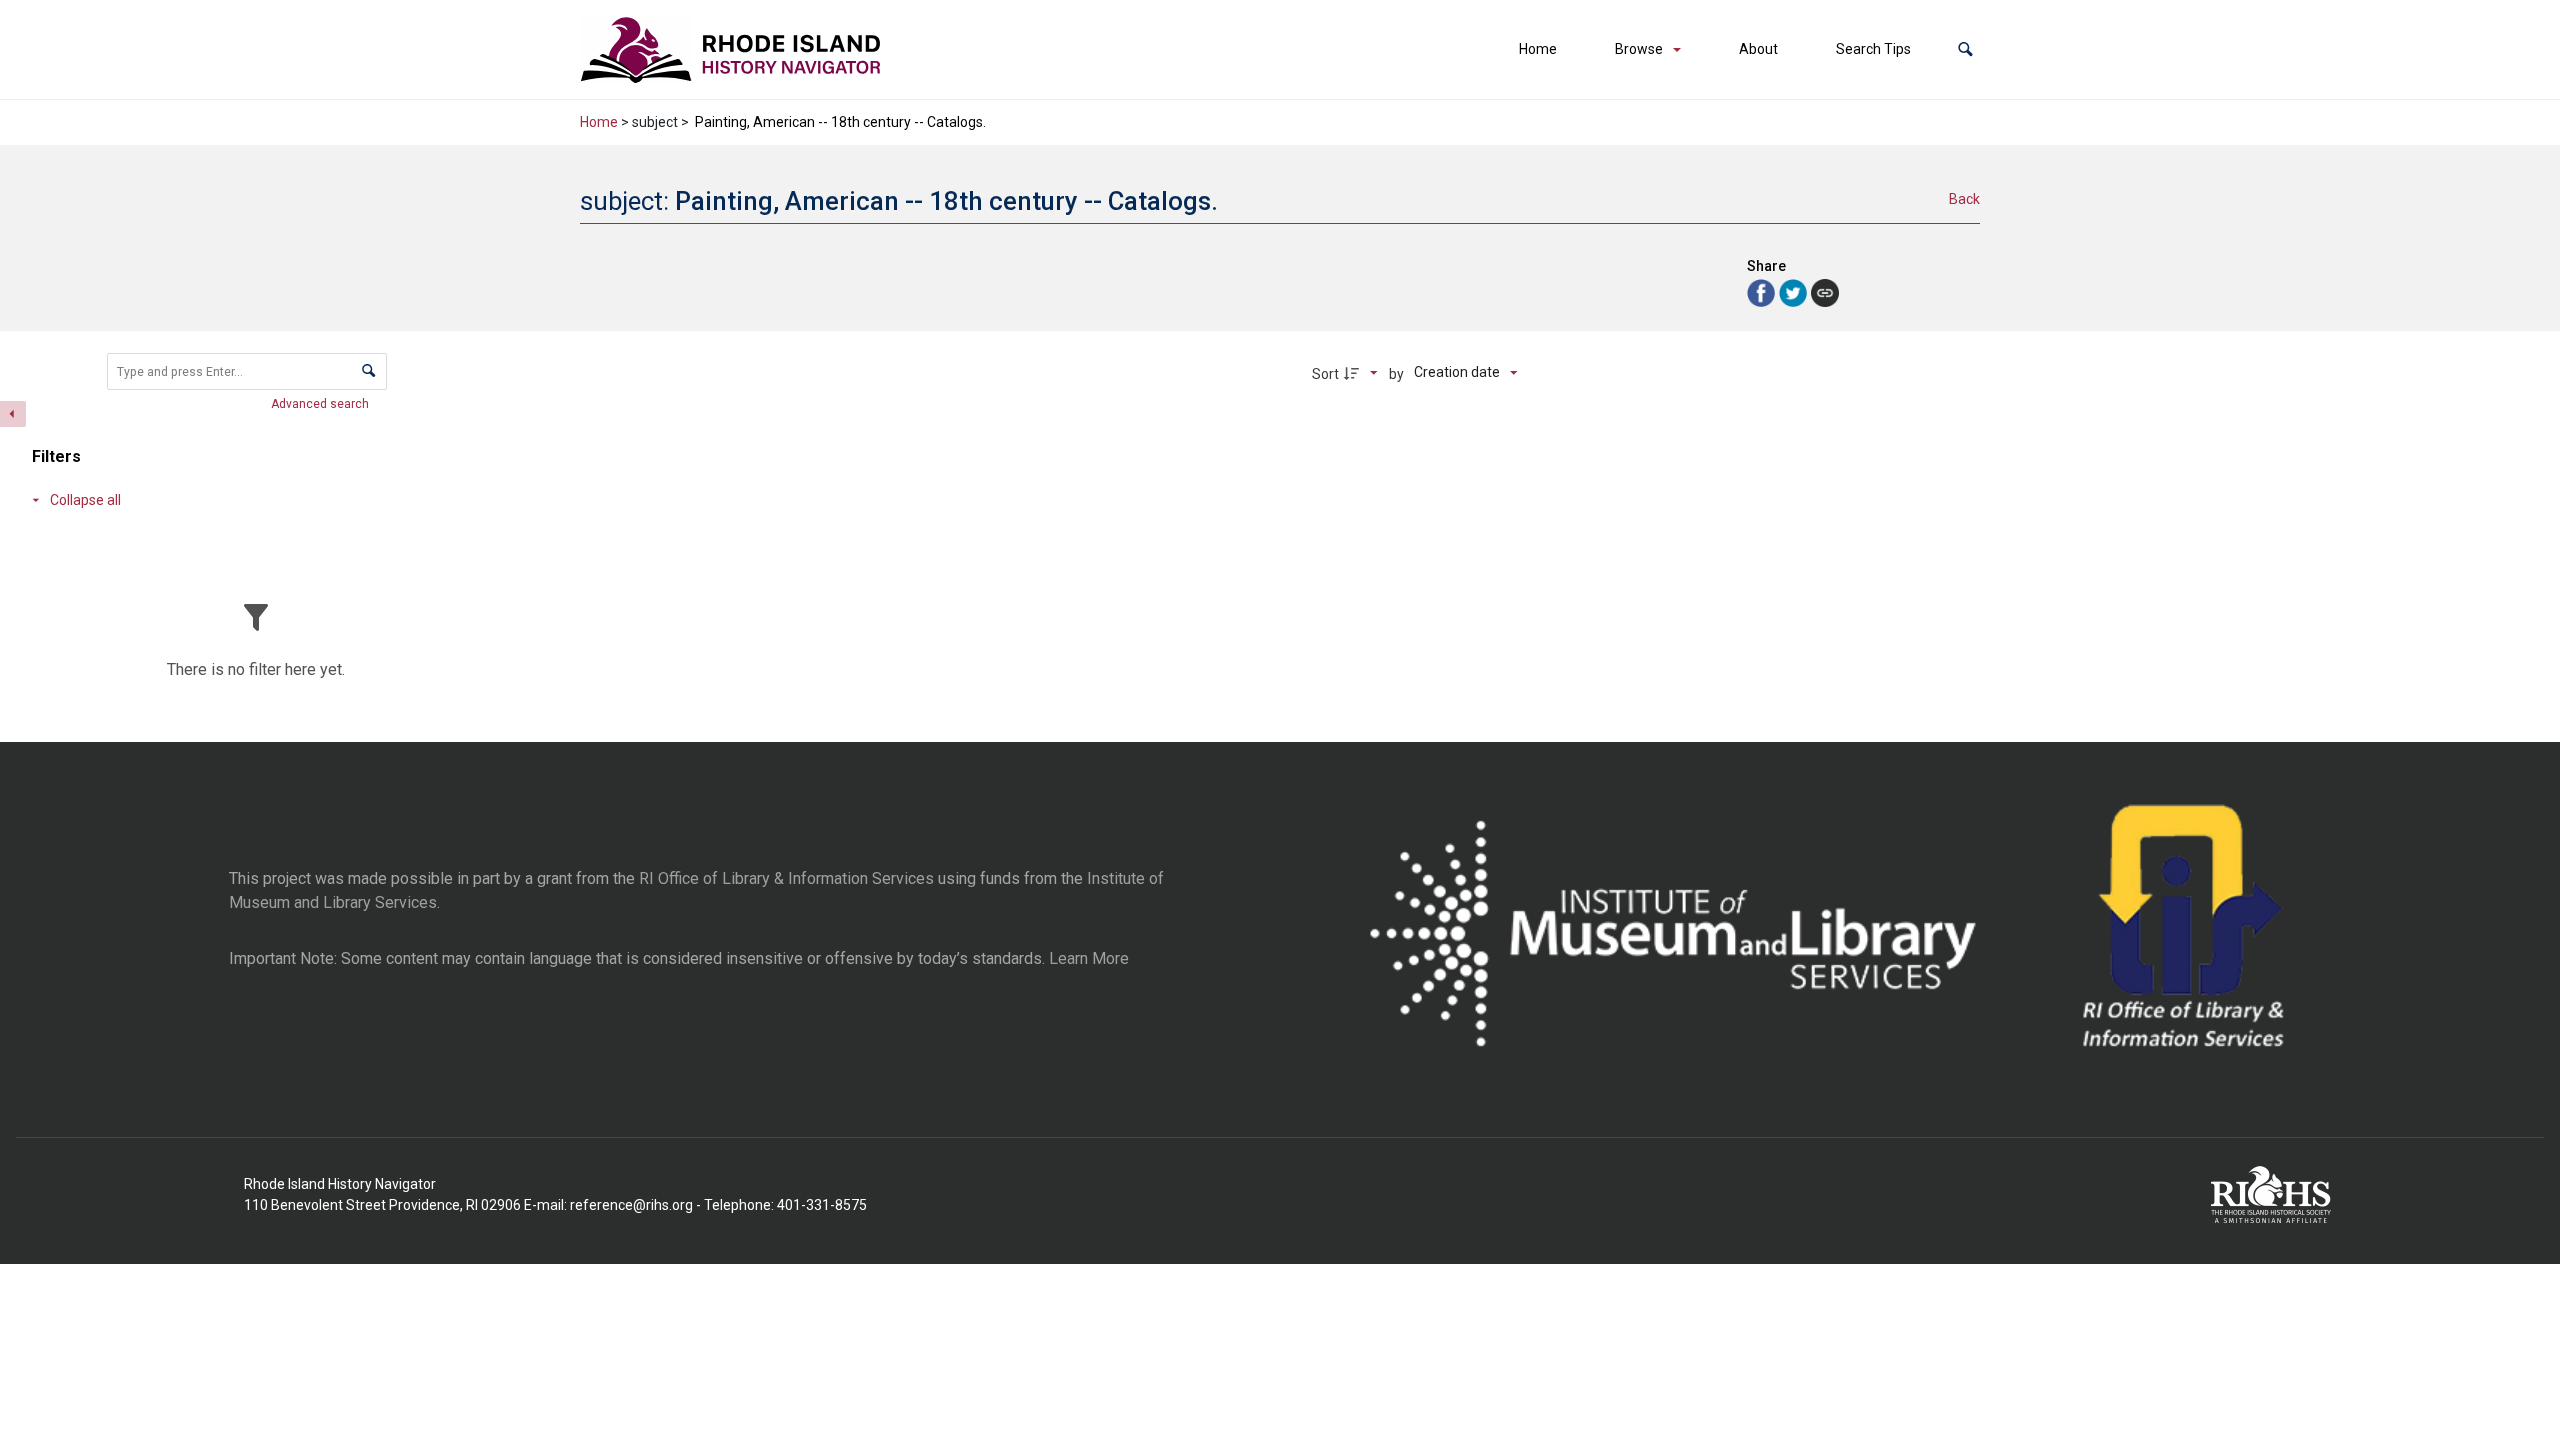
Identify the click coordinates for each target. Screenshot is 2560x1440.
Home (1538, 49)
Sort (1325, 374)
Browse (1639, 49)
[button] (1965, 49)
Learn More (1089, 958)
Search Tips (1873, 49)
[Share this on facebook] (1763, 291)
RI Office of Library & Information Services (786, 878)
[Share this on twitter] (1795, 291)
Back (1964, 199)
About (1758, 49)
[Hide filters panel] (13, 414)
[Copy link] (1825, 293)
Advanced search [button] (321, 404)
